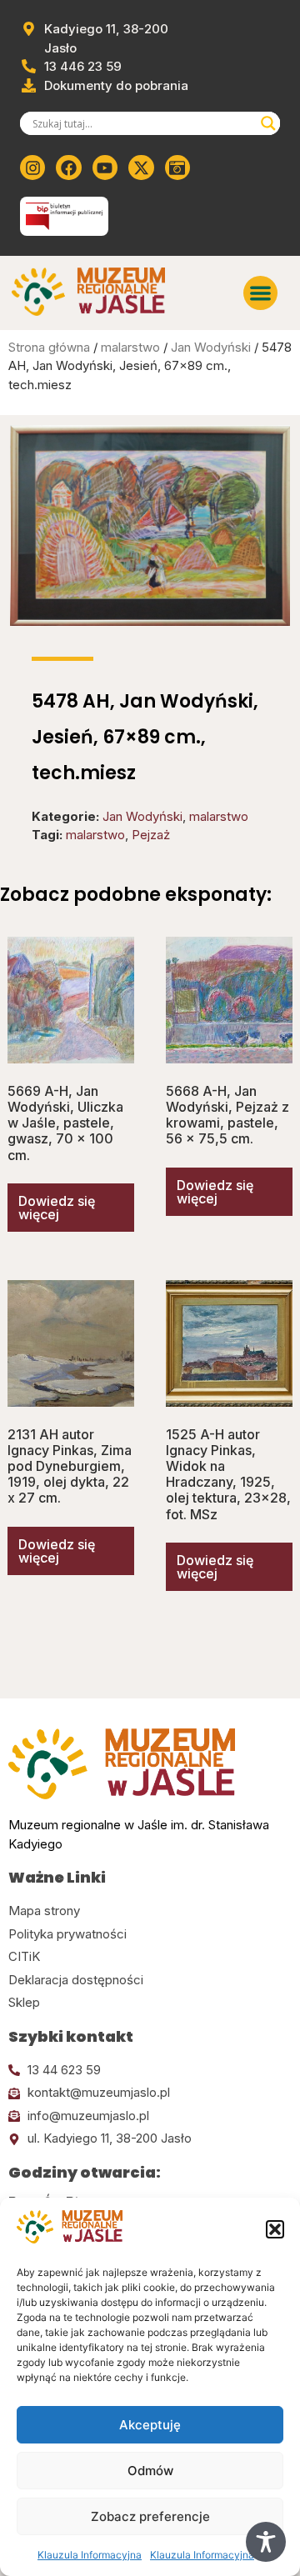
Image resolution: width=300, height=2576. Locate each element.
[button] (275, 2229)
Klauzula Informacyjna (90, 2555)
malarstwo (130, 347)
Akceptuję (150, 2425)
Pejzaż (151, 835)
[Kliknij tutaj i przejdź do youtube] (105, 168)
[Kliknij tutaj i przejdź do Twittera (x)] (141, 168)
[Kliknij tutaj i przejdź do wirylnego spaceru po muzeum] (177, 168)
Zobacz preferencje (150, 2516)
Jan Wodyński (211, 347)
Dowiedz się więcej (57, 1208)
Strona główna (49, 347)
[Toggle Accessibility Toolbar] (266, 2542)
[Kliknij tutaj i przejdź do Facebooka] (68, 168)
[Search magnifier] (268, 123)
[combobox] (142, 123)
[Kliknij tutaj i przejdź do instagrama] (32, 168)
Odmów (150, 2471)
